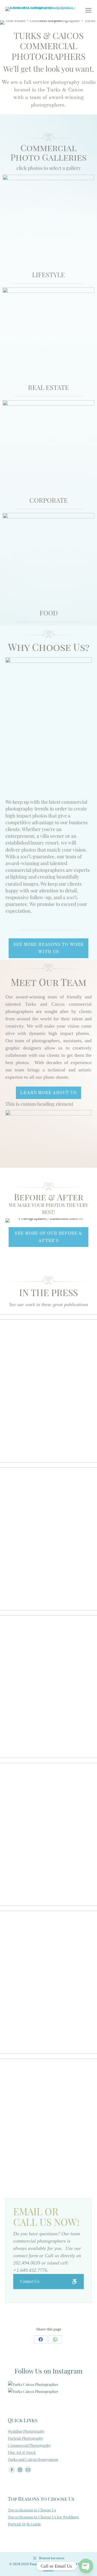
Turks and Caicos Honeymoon (33, 2459)
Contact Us (30, 2281)
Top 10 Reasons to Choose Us (32, 2510)
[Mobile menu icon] (88, 10)
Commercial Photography (29, 2445)
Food (49, 613)
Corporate (49, 500)
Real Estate (48, 387)
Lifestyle (48, 274)
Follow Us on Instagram (48, 2371)
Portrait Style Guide (24, 2524)
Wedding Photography (26, 2431)
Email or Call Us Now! (46, 2217)
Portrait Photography (26, 2438)
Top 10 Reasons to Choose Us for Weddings (43, 2517)
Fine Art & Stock (22, 2452)
